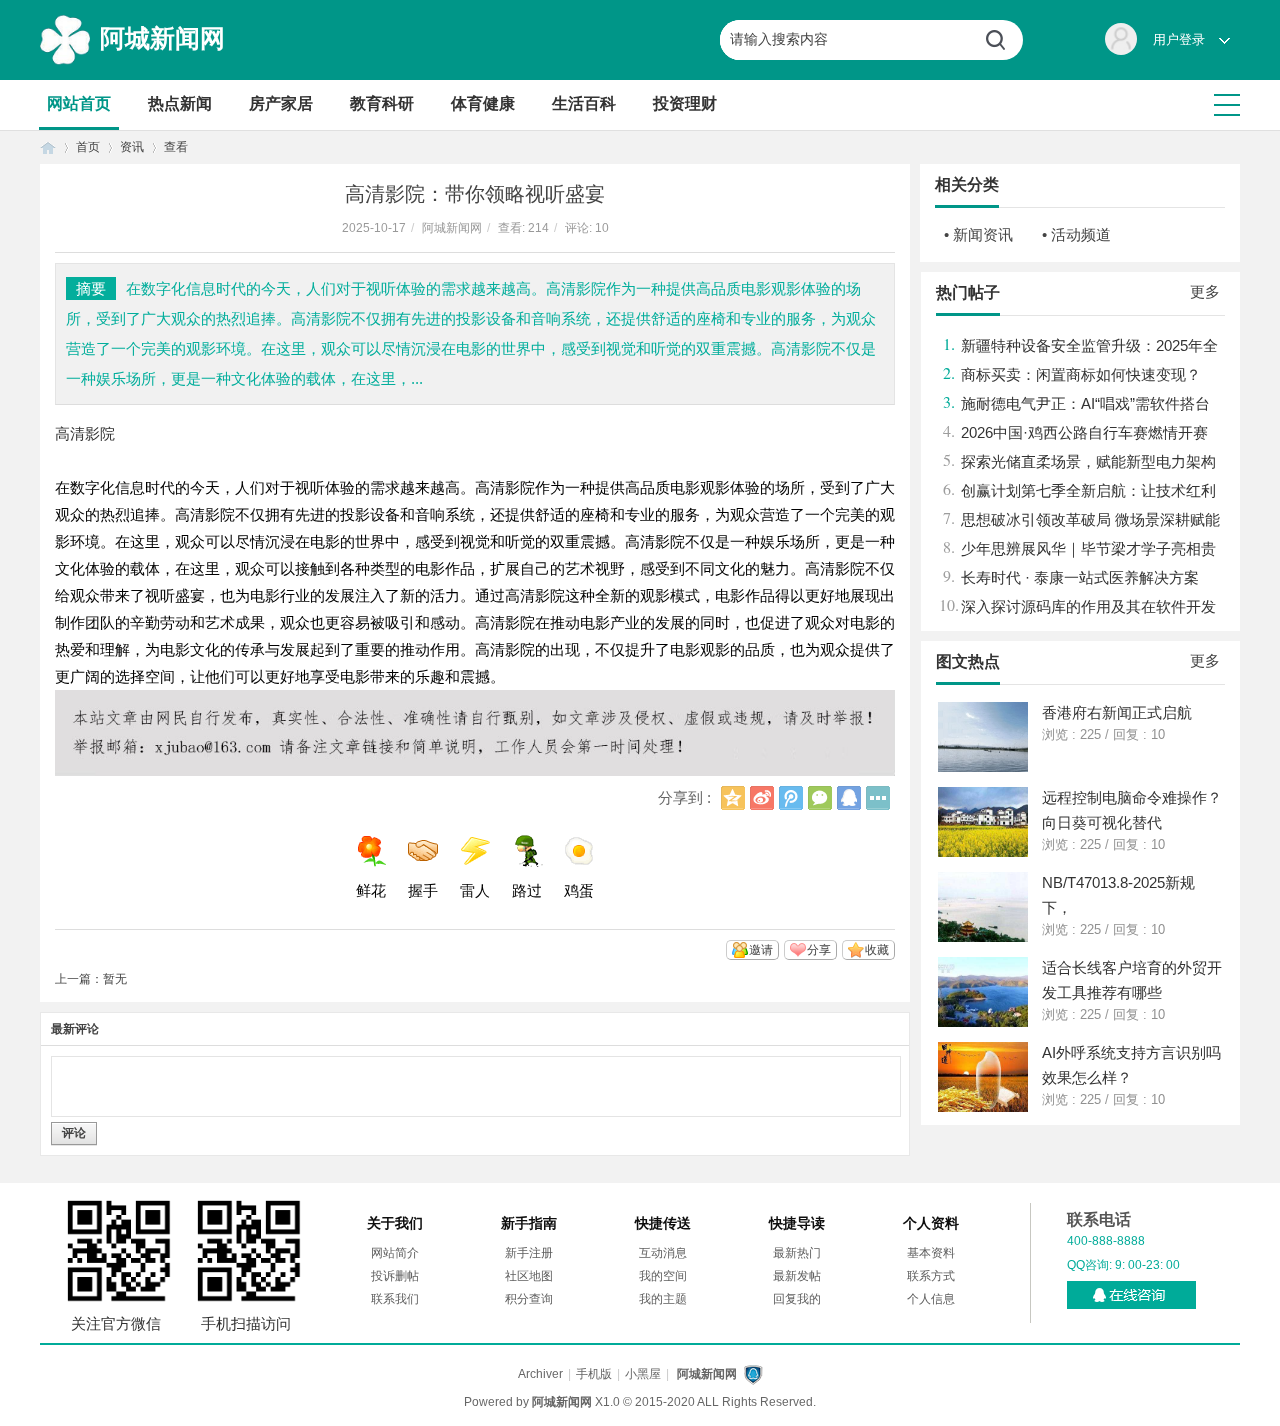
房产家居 (281, 103)
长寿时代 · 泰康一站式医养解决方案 (1080, 577)
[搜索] (1003, 40)
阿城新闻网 (162, 38)
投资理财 (685, 103)
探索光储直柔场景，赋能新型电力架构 (1088, 461)
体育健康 (483, 103)
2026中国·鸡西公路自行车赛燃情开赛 (1084, 432)
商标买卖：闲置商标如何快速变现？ (1081, 374)
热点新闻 (180, 103)
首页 (48, 147)
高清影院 (85, 433)
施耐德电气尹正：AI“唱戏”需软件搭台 (1085, 403)
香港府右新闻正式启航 (1117, 712)
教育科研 (382, 103)
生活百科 (584, 103)
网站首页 (79, 103)
